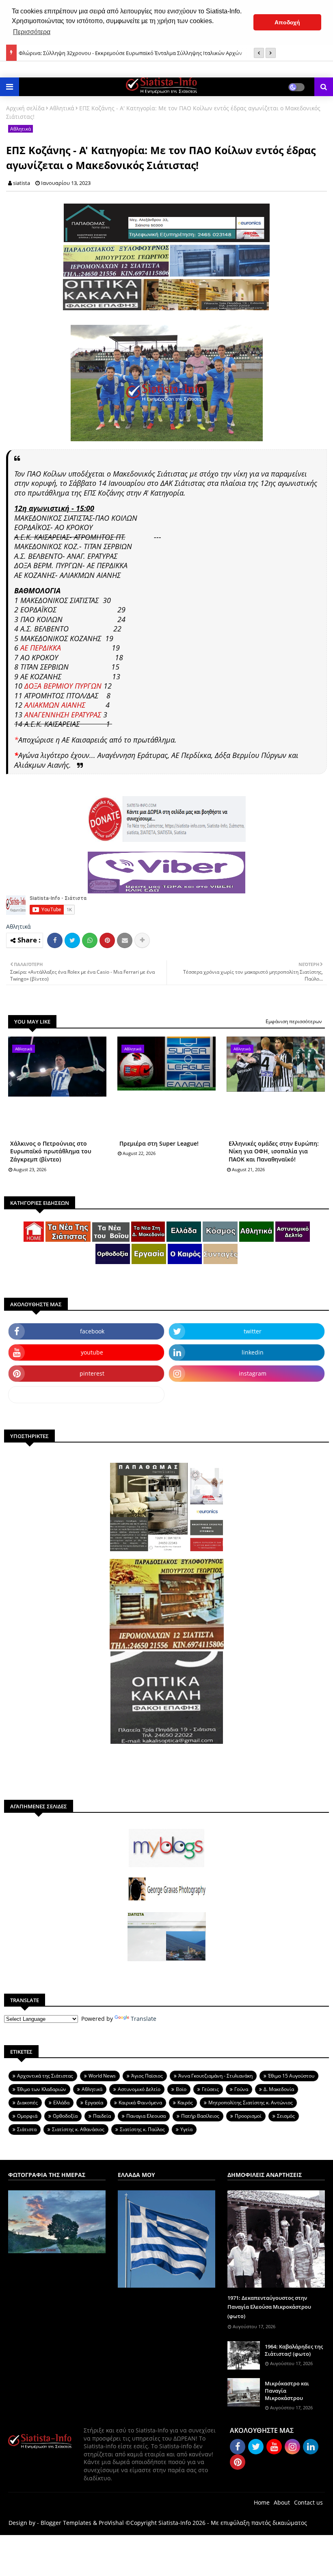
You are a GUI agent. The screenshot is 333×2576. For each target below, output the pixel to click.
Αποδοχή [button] (287, 22)
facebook (92, 1331)
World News (102, 2076)
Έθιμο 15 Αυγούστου (291, 2076)
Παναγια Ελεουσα (146, 2116)
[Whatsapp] (90, 940)
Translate (144, 2019)
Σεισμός (286, 2116)
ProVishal (111, 2523)
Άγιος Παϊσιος (147, 2076)
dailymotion (86, 1394)
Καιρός (185, 2103)
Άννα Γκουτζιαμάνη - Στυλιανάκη (215, 2076)
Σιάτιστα (27, 2129)
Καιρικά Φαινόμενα (140, 2103)
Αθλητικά (62, 108)
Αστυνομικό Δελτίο (139, 2089)
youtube (92, 1352)
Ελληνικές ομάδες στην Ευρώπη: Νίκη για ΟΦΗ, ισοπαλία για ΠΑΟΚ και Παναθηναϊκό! (274, 1151)
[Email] (125, 940)
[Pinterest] (107, 940)
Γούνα (241, 2089)
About (282, 2502)
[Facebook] (55, 940)
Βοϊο (181, 2089)
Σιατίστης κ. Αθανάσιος (78, 2129)
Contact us (308, 2502)
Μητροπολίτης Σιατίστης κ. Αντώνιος (251, 2103)
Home (262, 2502)
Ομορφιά (27, 2116)
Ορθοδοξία (65, 2116)
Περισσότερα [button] (32, 32)
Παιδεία (102, 2116)
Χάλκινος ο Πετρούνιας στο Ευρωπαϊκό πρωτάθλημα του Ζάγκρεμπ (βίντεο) (51, 1151)
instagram (253, 1373)
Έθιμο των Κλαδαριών (42, 2089)
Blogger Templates (66, 2523)
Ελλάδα (61, 2103)
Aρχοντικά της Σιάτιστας (45, 2076)
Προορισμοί (248, 2116)
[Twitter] (72, 940)
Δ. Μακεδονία (279, 2089)
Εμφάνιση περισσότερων (294, 1021)
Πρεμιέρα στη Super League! (159, 1143)
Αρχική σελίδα (25, 108)
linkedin (253, 1352)
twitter (253, 1331)
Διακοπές (27, 2103)
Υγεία (186, 2129)
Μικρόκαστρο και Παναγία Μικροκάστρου (287, 2391)
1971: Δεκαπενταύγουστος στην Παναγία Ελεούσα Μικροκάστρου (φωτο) (269, 2307)
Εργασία (94, 2103)
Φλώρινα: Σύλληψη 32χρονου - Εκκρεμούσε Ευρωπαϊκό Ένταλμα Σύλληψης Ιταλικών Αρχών (130, 53)
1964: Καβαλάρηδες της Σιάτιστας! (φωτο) (294, 2350)
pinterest (92, 1373)
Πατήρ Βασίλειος (200, 2116)
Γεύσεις (210, 2089)
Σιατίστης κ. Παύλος (142, 2129)
